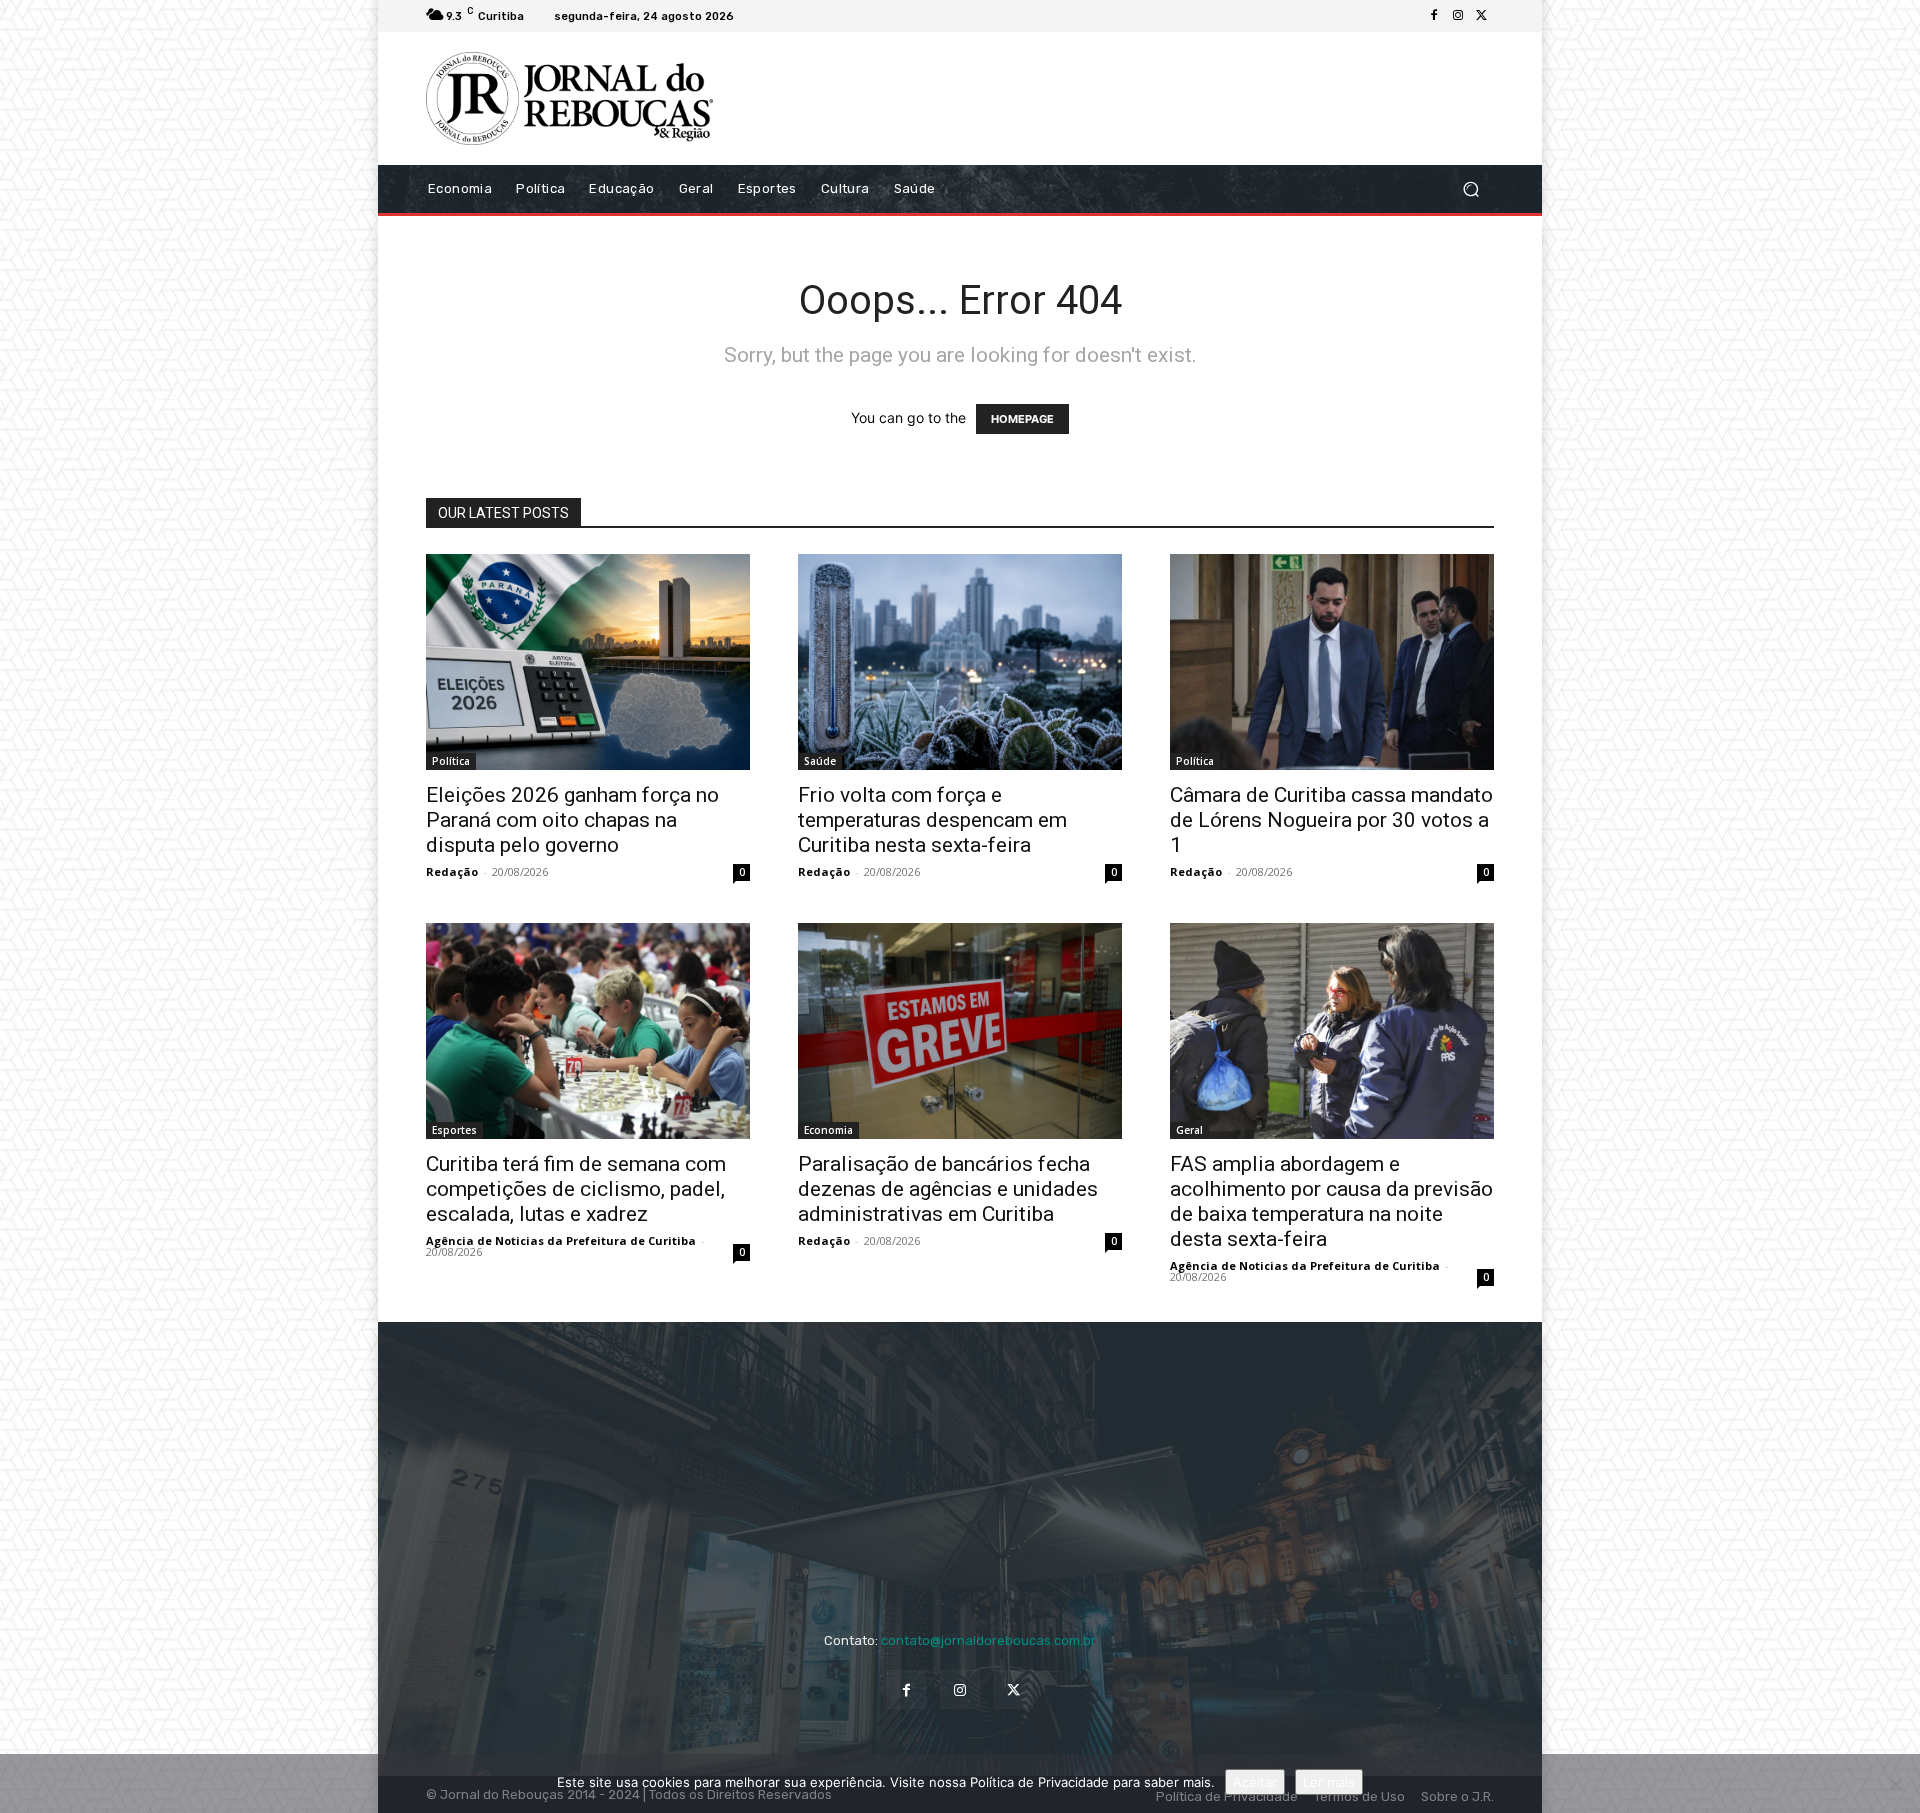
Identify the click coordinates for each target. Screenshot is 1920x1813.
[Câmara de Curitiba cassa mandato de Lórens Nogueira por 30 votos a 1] (1332, 662)
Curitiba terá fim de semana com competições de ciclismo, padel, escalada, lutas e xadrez (576, 1189)
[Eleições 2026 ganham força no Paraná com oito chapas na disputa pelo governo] (588, 662)
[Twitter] (1482, 16)
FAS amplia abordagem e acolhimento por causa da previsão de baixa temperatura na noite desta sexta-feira (1331, 1201)
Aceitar (1255, 1782)
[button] (1470, 188)
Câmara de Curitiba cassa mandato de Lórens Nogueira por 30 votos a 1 (1331, 820)
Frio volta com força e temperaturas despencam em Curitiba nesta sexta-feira (932, 820)
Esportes (454, 1130)
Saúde (820, 761)
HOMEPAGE (1022, 419)
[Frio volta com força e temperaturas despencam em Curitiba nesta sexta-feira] (960, 662)
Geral (1189, 1130)
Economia (828, 1130)
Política (451, 761)
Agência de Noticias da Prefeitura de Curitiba (561, 1240)
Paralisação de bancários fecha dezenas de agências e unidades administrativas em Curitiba (948, 1189)
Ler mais (1329, 1782)
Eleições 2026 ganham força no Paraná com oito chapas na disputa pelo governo (572, 820)
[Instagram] (1458, 16)
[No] (1895, 1784)
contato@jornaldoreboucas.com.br (988, 1640)
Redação (452, 871)
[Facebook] (1434, 16)
